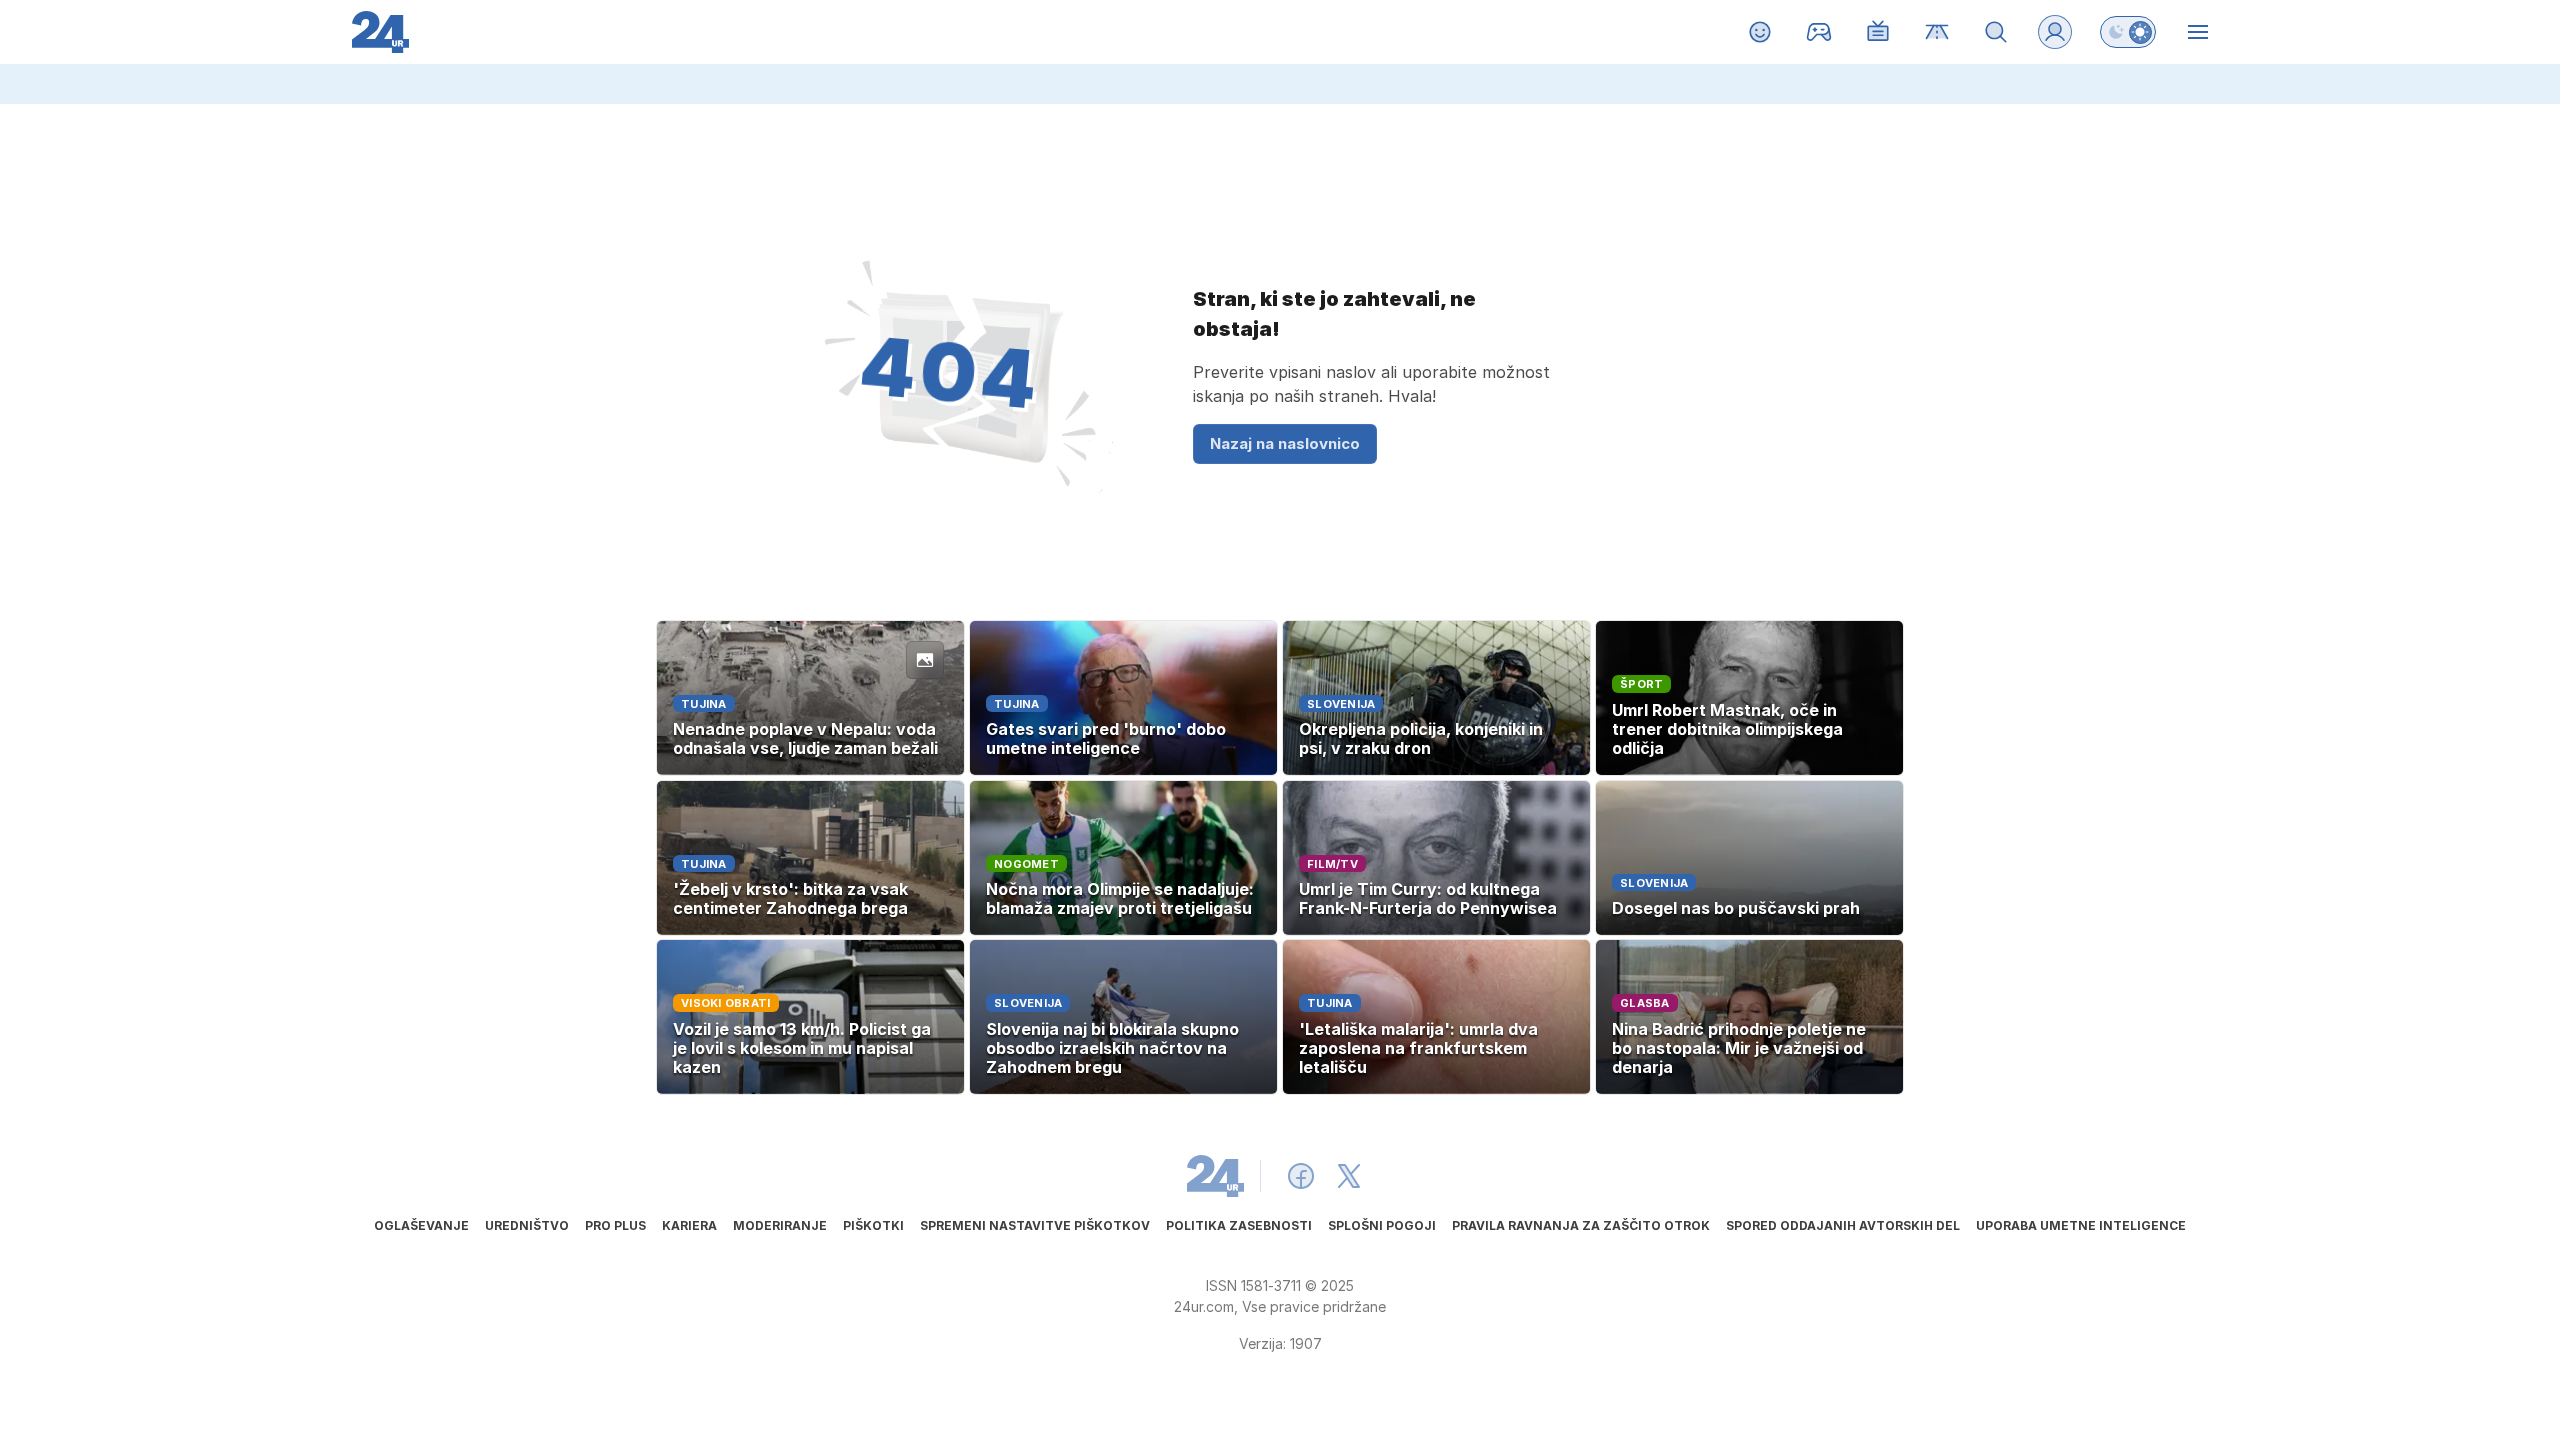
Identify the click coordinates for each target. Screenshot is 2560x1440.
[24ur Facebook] (1301, 1176)
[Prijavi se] (2055, 32)
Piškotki (873, 1225)
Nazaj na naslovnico (1285, 443)
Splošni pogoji (1382, 1225)
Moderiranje (780, 1225)
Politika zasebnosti (1239, 1225)
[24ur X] (1349, 1176)
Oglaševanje (421, 1225)
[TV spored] (1878, 32)
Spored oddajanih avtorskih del (1843, 1225)
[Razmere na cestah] (1937, 32)
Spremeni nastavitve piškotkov (1035, 1225)
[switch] (2128, 32)
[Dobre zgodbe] (1760, 32)
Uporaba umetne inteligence (2081, 1225)
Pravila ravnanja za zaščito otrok (1581, 1225)
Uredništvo (527, 1225)
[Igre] (1819, 32)
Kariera (689, 1225)
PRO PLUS (615, 1225)
